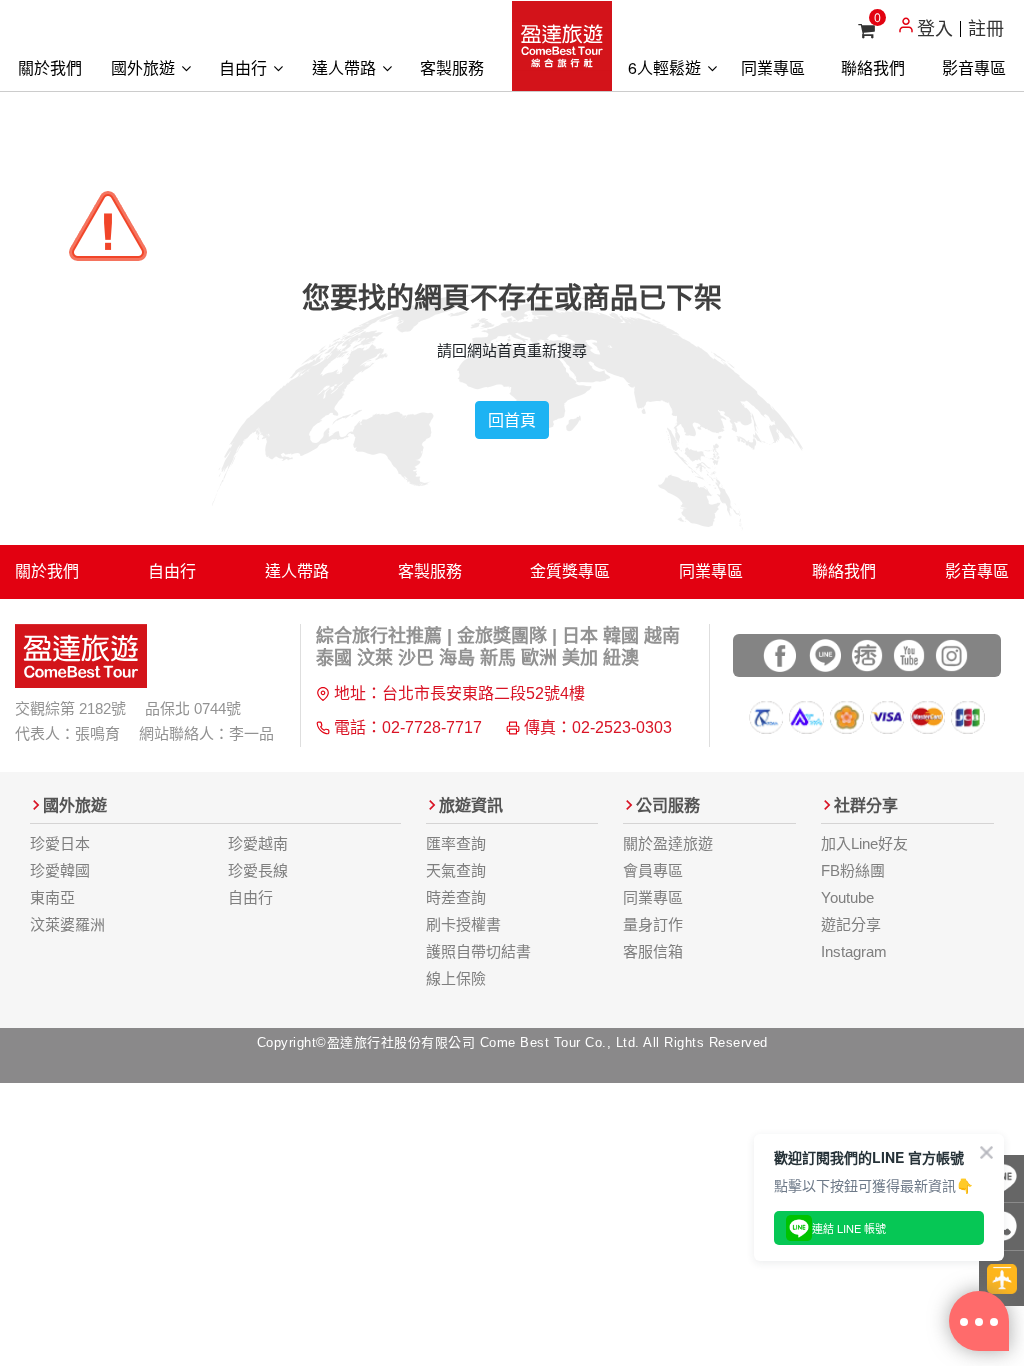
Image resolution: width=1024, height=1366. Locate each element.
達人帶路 (346, 67)
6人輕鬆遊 (666, 67)
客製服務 (452, 67)
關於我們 (50, 67)
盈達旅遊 (562, 46)
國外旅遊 (145, 67)
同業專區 (773, 67)
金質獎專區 (570, 571)
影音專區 (974, 67)
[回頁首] (1001, 1278)
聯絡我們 (873, 67)
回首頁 (512, 420)
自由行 (245, 67)
